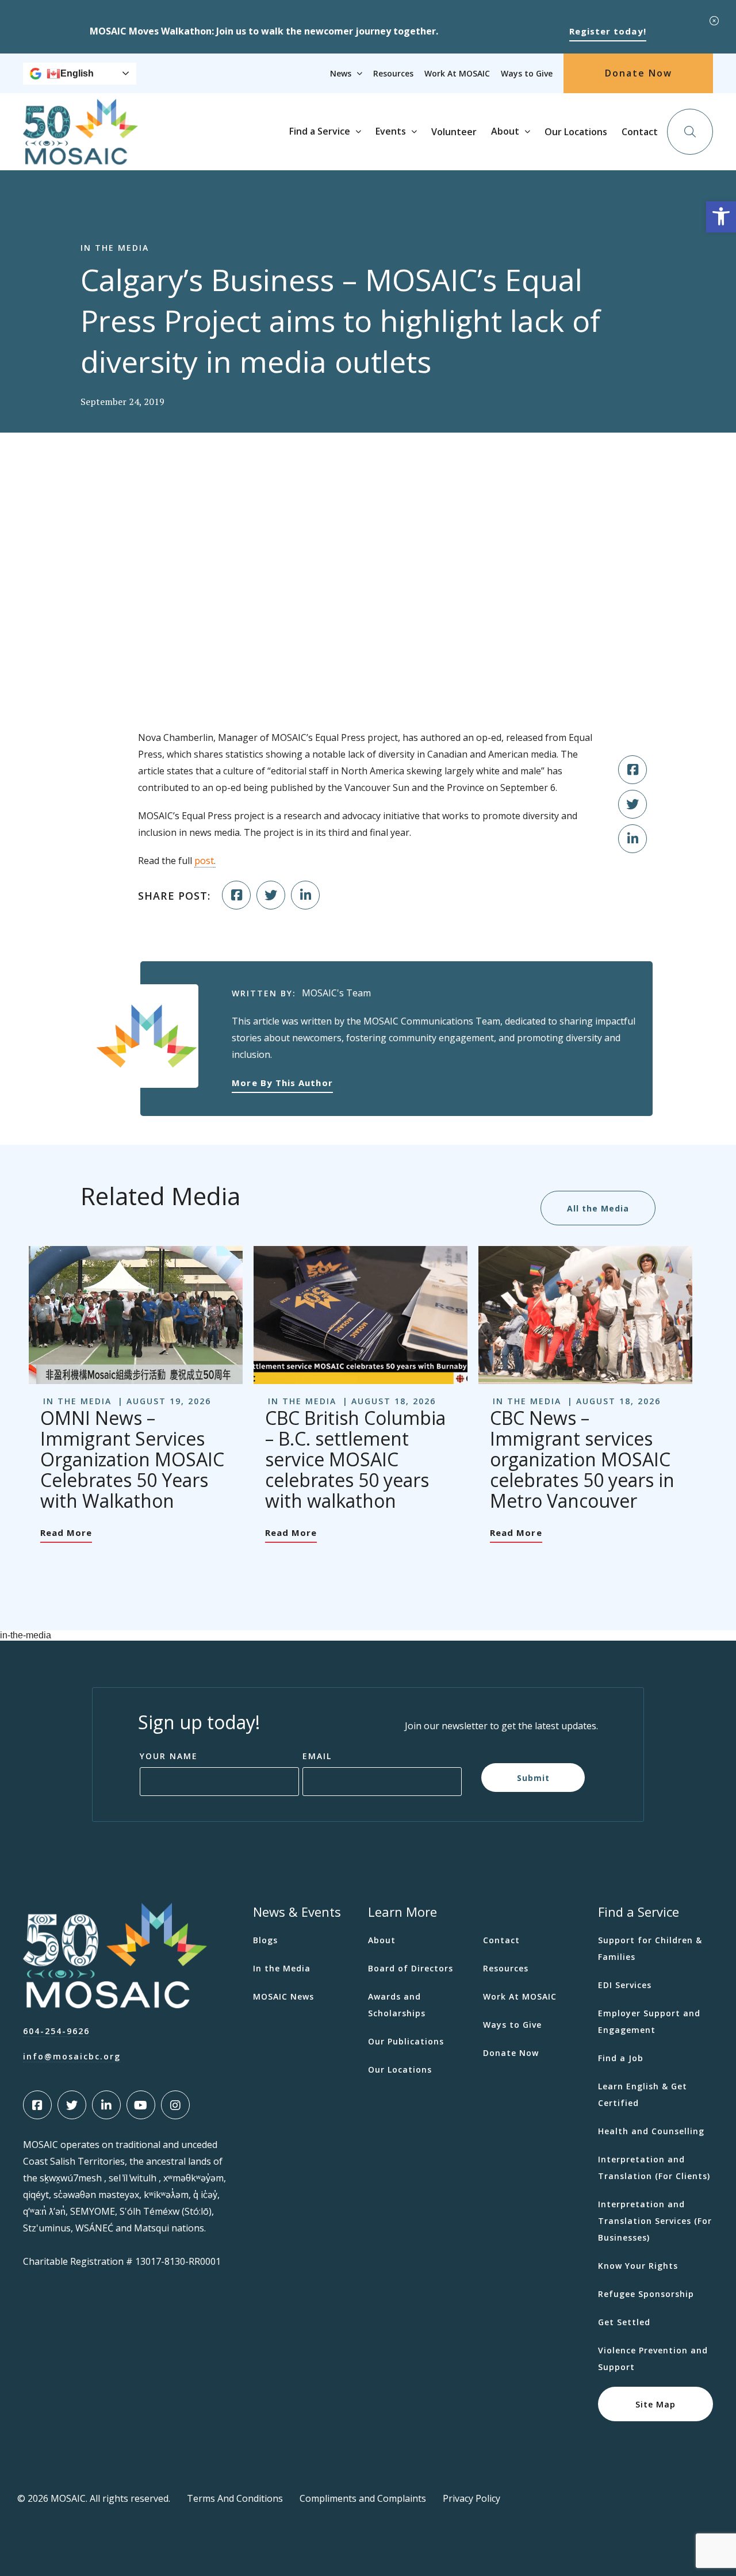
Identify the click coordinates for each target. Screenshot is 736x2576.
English (77, 73)
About (505, 131)
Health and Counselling (651, 2131)
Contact (640, 132)
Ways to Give (527, 73)
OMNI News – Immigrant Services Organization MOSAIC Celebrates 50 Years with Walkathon (132, 1459)
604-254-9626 (56, 2031)
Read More (66, 1532)
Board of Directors (411, 1968)
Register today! (608, 31)
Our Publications (406, 2041)
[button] (721, 217)
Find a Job (621, 2058)
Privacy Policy (471, 2498)
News (341, 73)
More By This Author (282, 1083)
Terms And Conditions (235, 2498)
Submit (533, 1777)
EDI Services (625, 1985)
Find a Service (320, 131)
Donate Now (639, 73)
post (204, 861)
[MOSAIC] (80, 156)
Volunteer (454, 132)
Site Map (655, 2404)
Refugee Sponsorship (646, 2294)
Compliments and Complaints (363, 2498)
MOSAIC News (283, 1996)
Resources (393, 73)
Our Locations (576, 132)
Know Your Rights (638, 2266)
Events (391, 131)
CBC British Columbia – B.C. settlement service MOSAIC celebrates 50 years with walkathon (355, 1459)
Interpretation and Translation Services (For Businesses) (655, 2221)
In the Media (282, 1968)
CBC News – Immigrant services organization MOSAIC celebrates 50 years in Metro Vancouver (582, 1459)
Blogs (265, 1940)
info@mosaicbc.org (72, 2056)
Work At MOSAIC (457, 73)
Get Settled (624, 2322)
